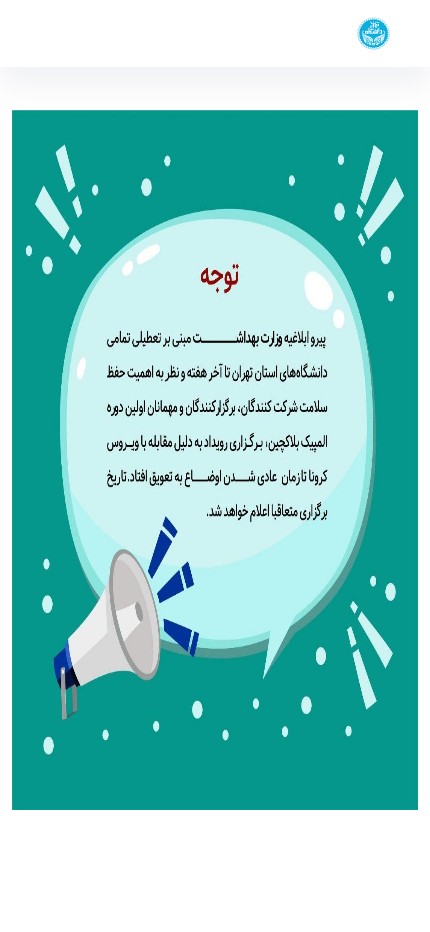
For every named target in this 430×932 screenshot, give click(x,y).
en (51, 33)
